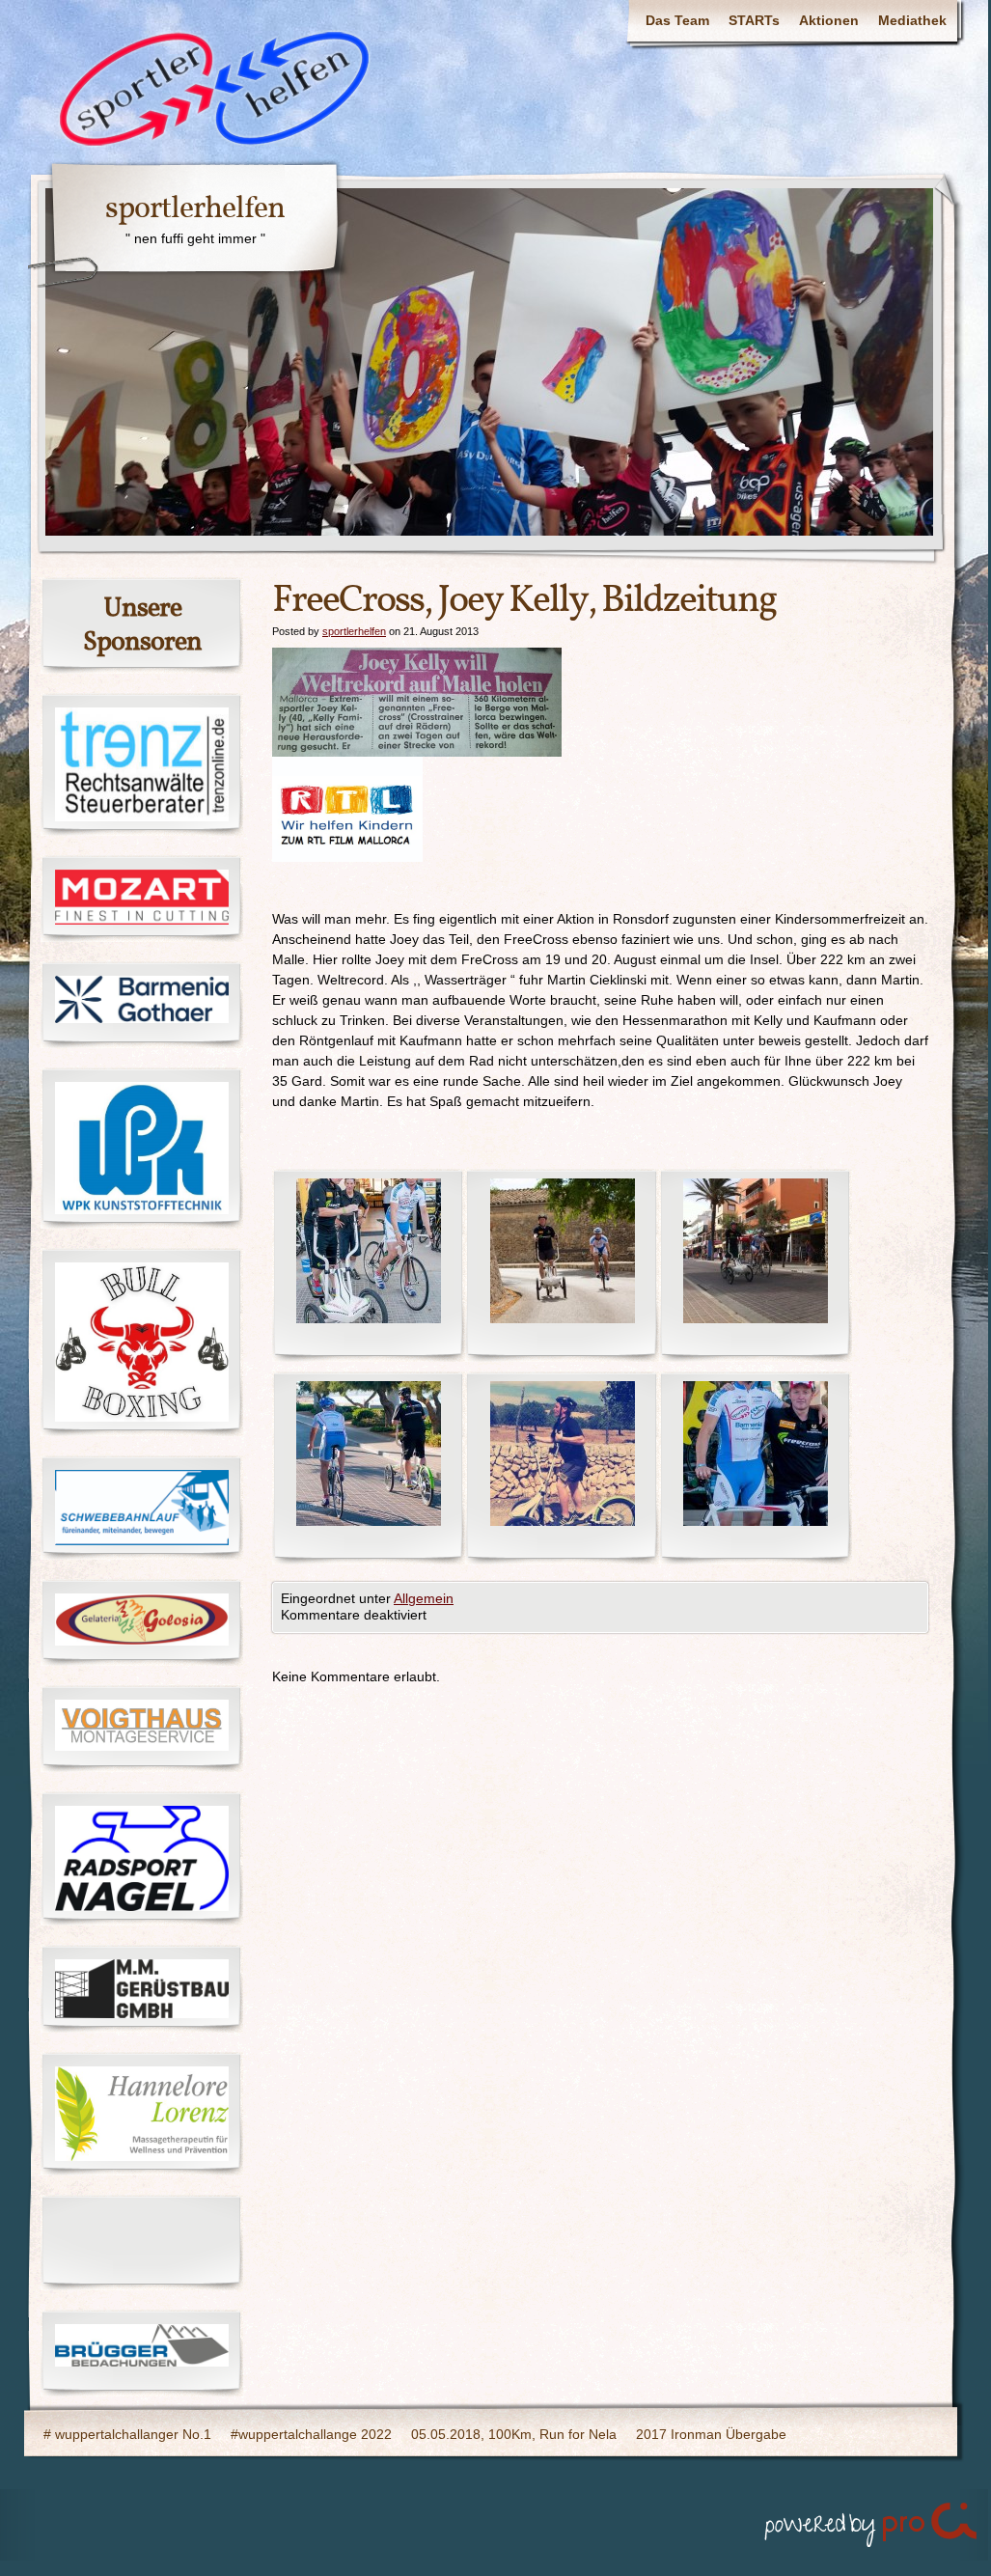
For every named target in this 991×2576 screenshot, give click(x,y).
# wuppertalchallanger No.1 (127, 2434)
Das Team (677, 20)
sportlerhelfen (195, 209)
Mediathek (912, 20)
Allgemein (424, 1598)
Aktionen (829, 20)
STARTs (754, 20)
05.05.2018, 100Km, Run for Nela (514, 2434)
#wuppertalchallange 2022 (311, 2434)
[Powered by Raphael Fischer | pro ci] (872, 2520)
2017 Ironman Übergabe (711, 2434)
